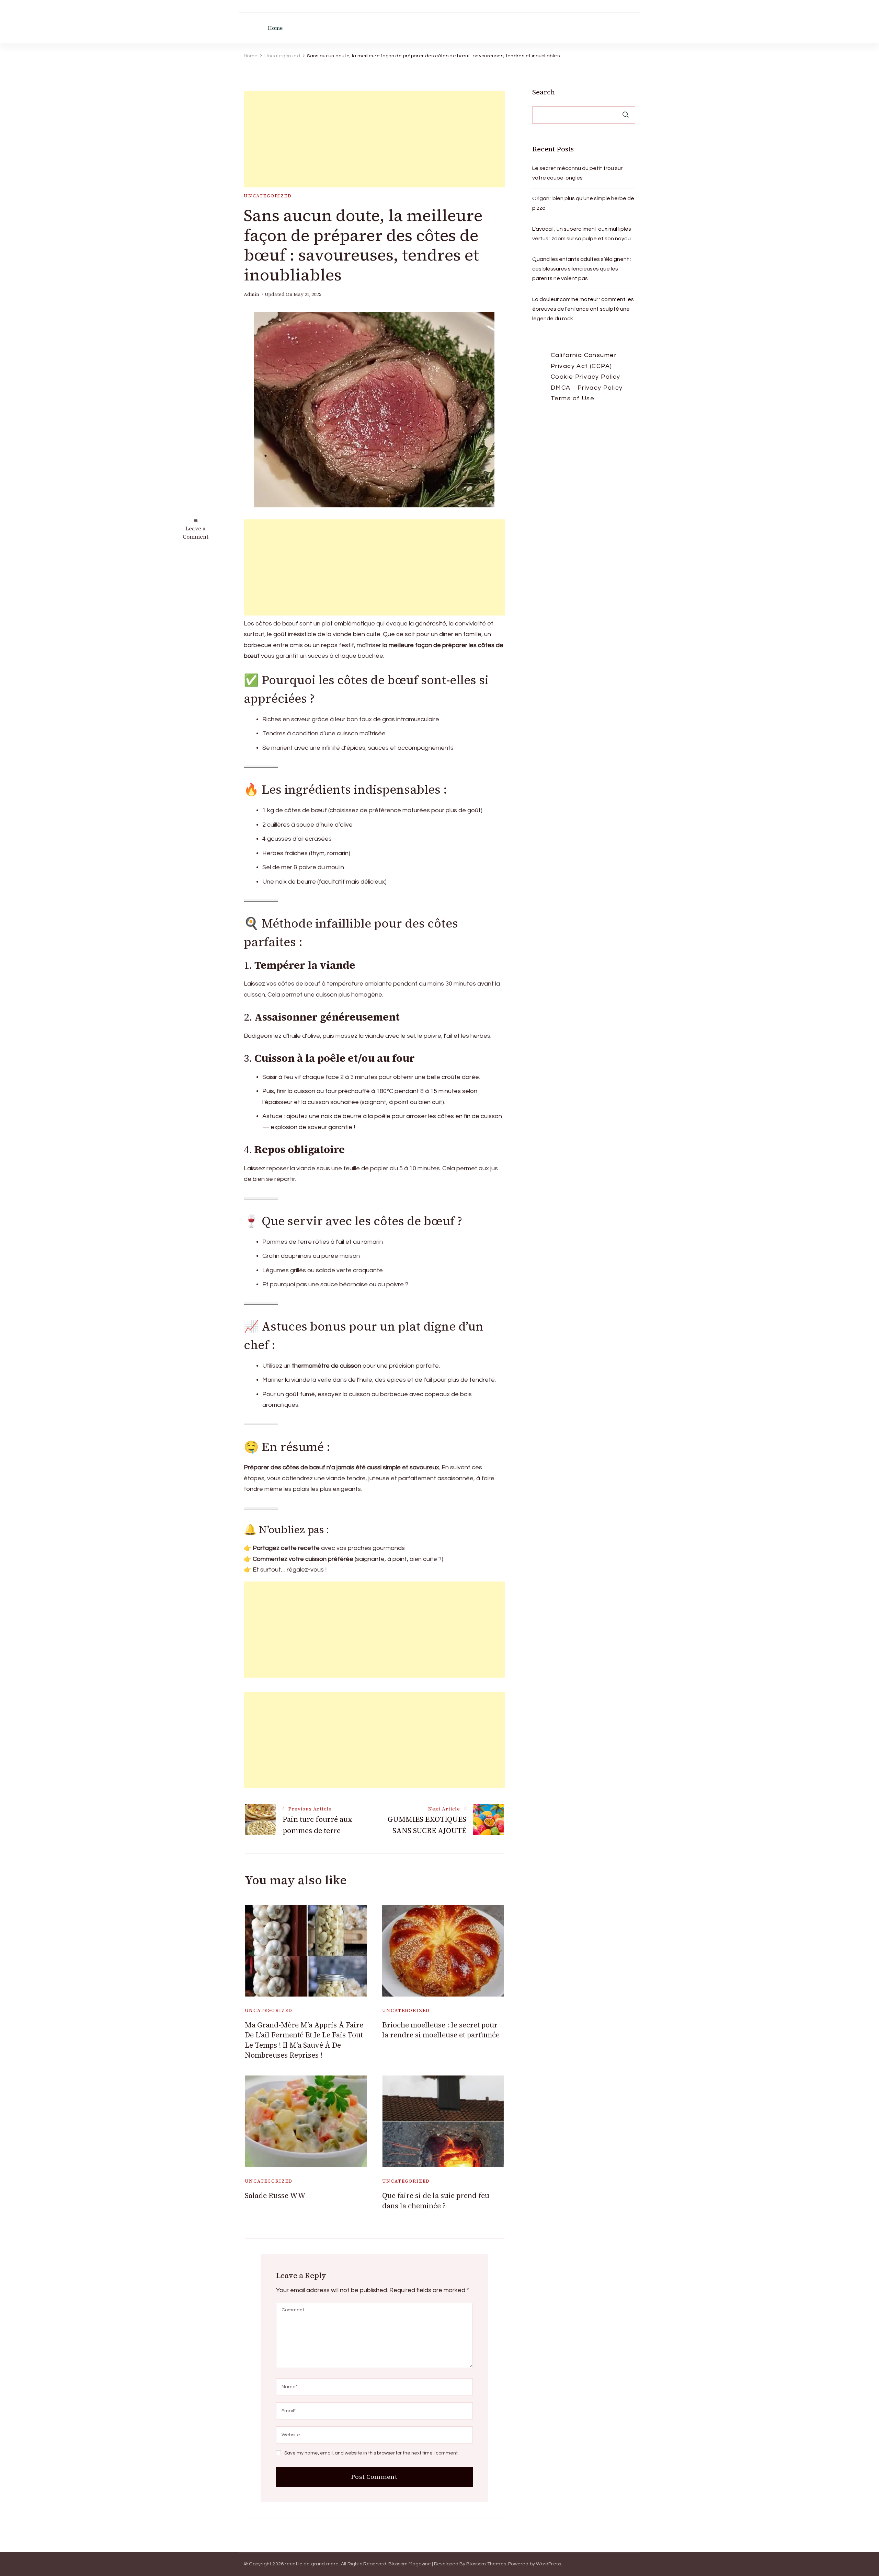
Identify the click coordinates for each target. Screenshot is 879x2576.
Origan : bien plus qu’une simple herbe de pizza (583, 203)
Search (544, 92)
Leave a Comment (196, 532)
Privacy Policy (600, 388)
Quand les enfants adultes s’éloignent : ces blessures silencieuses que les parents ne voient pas (582, 269)
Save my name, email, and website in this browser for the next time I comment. (372, 2453)
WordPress (549, 2564)
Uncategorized (268, 196)
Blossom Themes (486, 2564)
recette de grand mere (312, 2564)
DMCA (561, 388)
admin (252, 294)
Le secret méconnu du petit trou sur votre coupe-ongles (577, 173)
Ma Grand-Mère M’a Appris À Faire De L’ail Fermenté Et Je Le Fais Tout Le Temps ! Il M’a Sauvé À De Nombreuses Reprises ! (304, 2040)
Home (275, 28)
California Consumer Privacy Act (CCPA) (584, 361)
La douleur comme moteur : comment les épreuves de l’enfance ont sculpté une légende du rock (583, 309)
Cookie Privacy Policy (586, 377)
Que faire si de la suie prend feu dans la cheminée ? (436, 2200)
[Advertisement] (374, 139)
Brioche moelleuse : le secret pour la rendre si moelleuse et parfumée (441, 2030)
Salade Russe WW (275, 2195)
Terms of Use (573, 398)
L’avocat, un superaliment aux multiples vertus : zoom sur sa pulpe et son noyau (582, 234)
